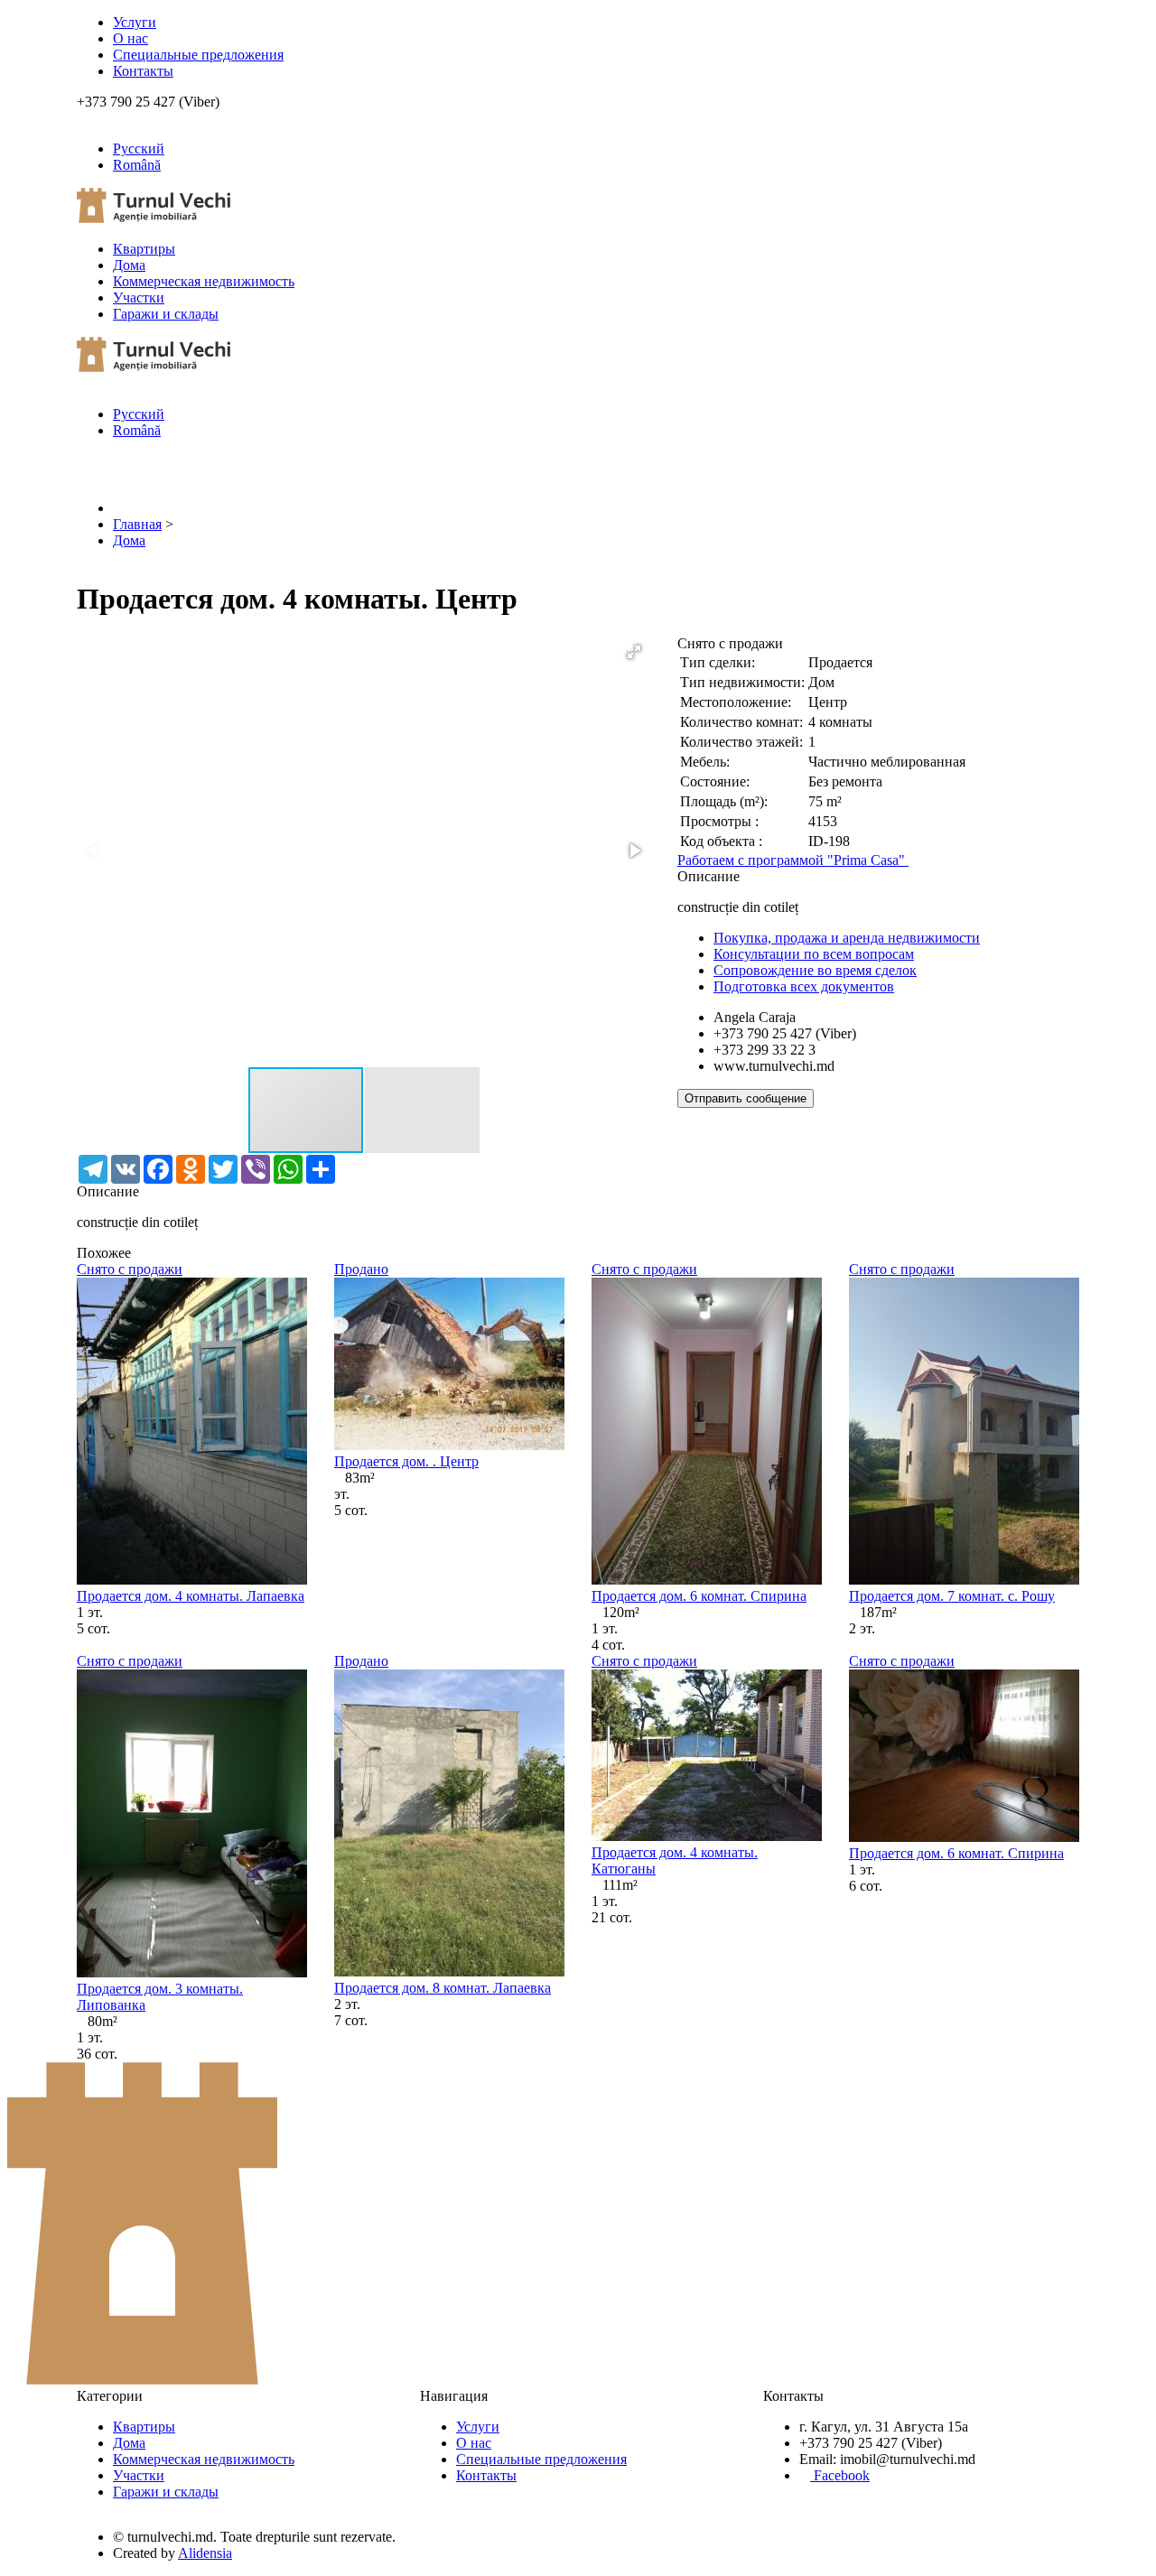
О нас (131, 38)
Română (137, 165)
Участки (139, 298)
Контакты (143, 71)
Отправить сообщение (746, 1098)
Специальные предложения (198, 55)
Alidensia (205, 2553)
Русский (139, 149)
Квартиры (144, 249)
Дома (129, 265)
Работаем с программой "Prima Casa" (793, 860)
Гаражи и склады (166, 314)
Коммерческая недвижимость (204, 281)
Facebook (840, 2475)
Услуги (135, 22)
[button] (634, 652)
